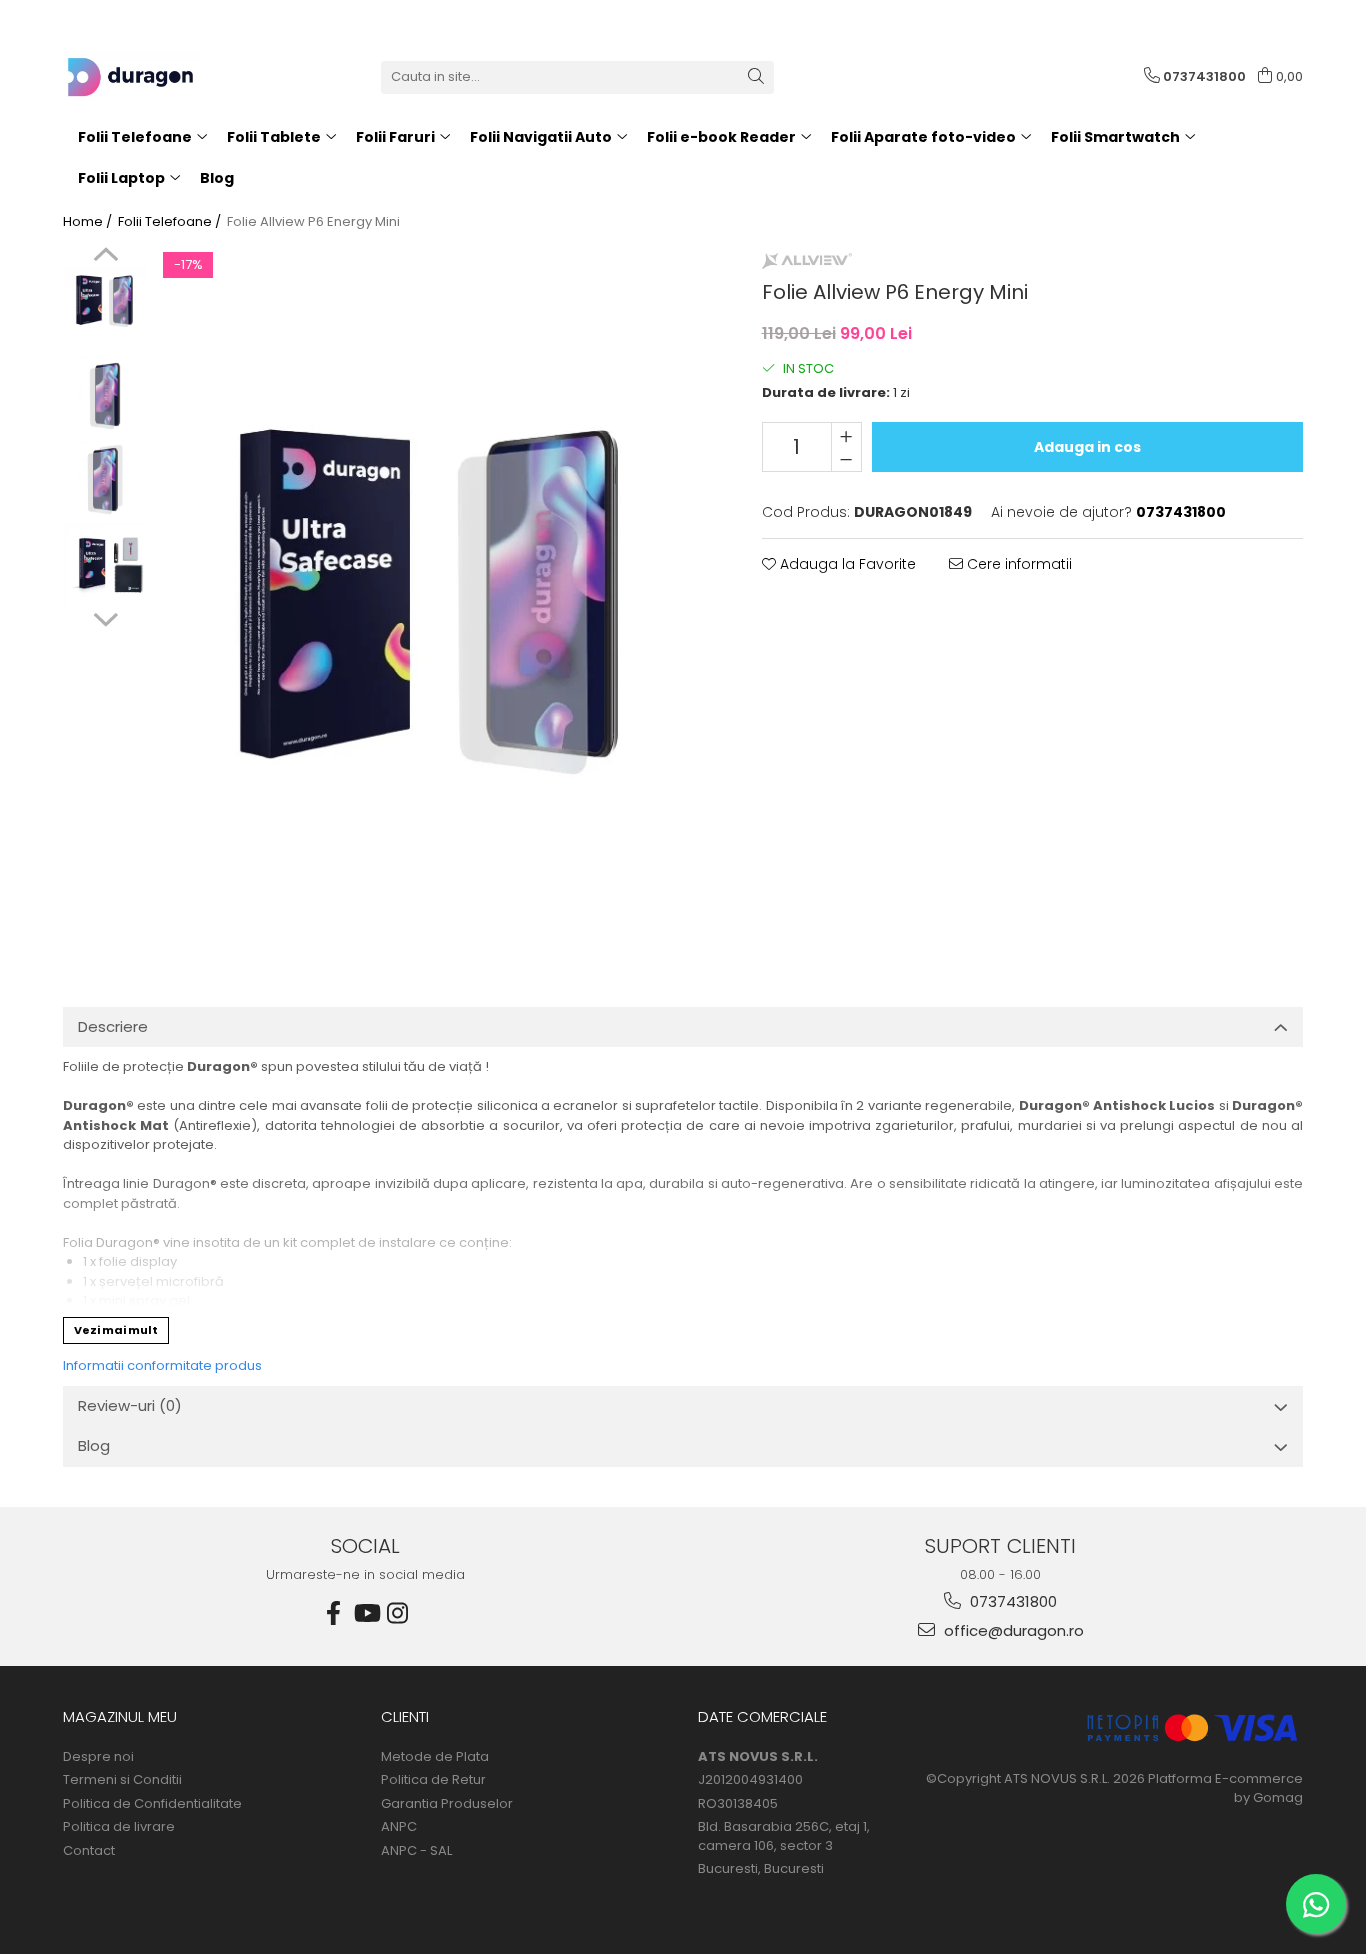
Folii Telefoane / (171, 222)
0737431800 (1011, 1601)
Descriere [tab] (113, 1026)
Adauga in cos (1087, 447)
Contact (89, 1851)
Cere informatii (1017, 564)
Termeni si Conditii (122, 1780)
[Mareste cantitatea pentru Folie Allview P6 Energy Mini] (846, 435)
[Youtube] (366, 1613)
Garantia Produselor (447, 1804)
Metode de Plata (435, 1757)
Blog (217, 178)
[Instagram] (398, 1613)
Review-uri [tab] (130, 1405)
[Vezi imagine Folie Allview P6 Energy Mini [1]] (105, 394)
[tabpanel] (435, 596)
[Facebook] (334, 1613)
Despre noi (98, 1757)
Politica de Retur (433, 1780)
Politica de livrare (119, 1827)
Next (105, 617)
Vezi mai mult (116, 1330)
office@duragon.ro (1012, 1630)
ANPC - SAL (416, 1851)
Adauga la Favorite (846, 564)
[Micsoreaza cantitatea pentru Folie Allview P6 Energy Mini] (846, 459)
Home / (89, 222)
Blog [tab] (94, 1445)
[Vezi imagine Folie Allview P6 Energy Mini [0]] (105, 300)
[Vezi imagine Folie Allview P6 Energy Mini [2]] (105, 479)
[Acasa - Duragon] (163, 77)
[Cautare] (756, 77)
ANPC (399, 1827)
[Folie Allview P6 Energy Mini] (435, 596)
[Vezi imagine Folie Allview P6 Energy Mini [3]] (105, 564)
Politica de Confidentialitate (152, 1804)
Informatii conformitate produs (162, 1365)
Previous (105, 257)
